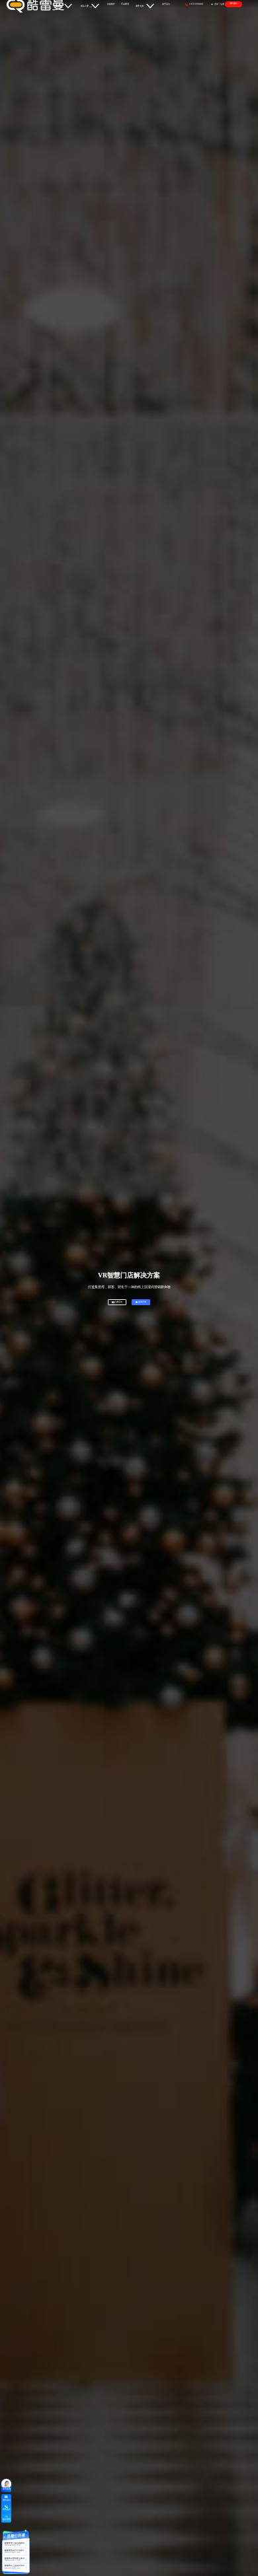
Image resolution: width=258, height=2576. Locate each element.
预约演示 (234, 3)
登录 (216, 4)
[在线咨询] (6, 2484)
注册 (222, 4)
